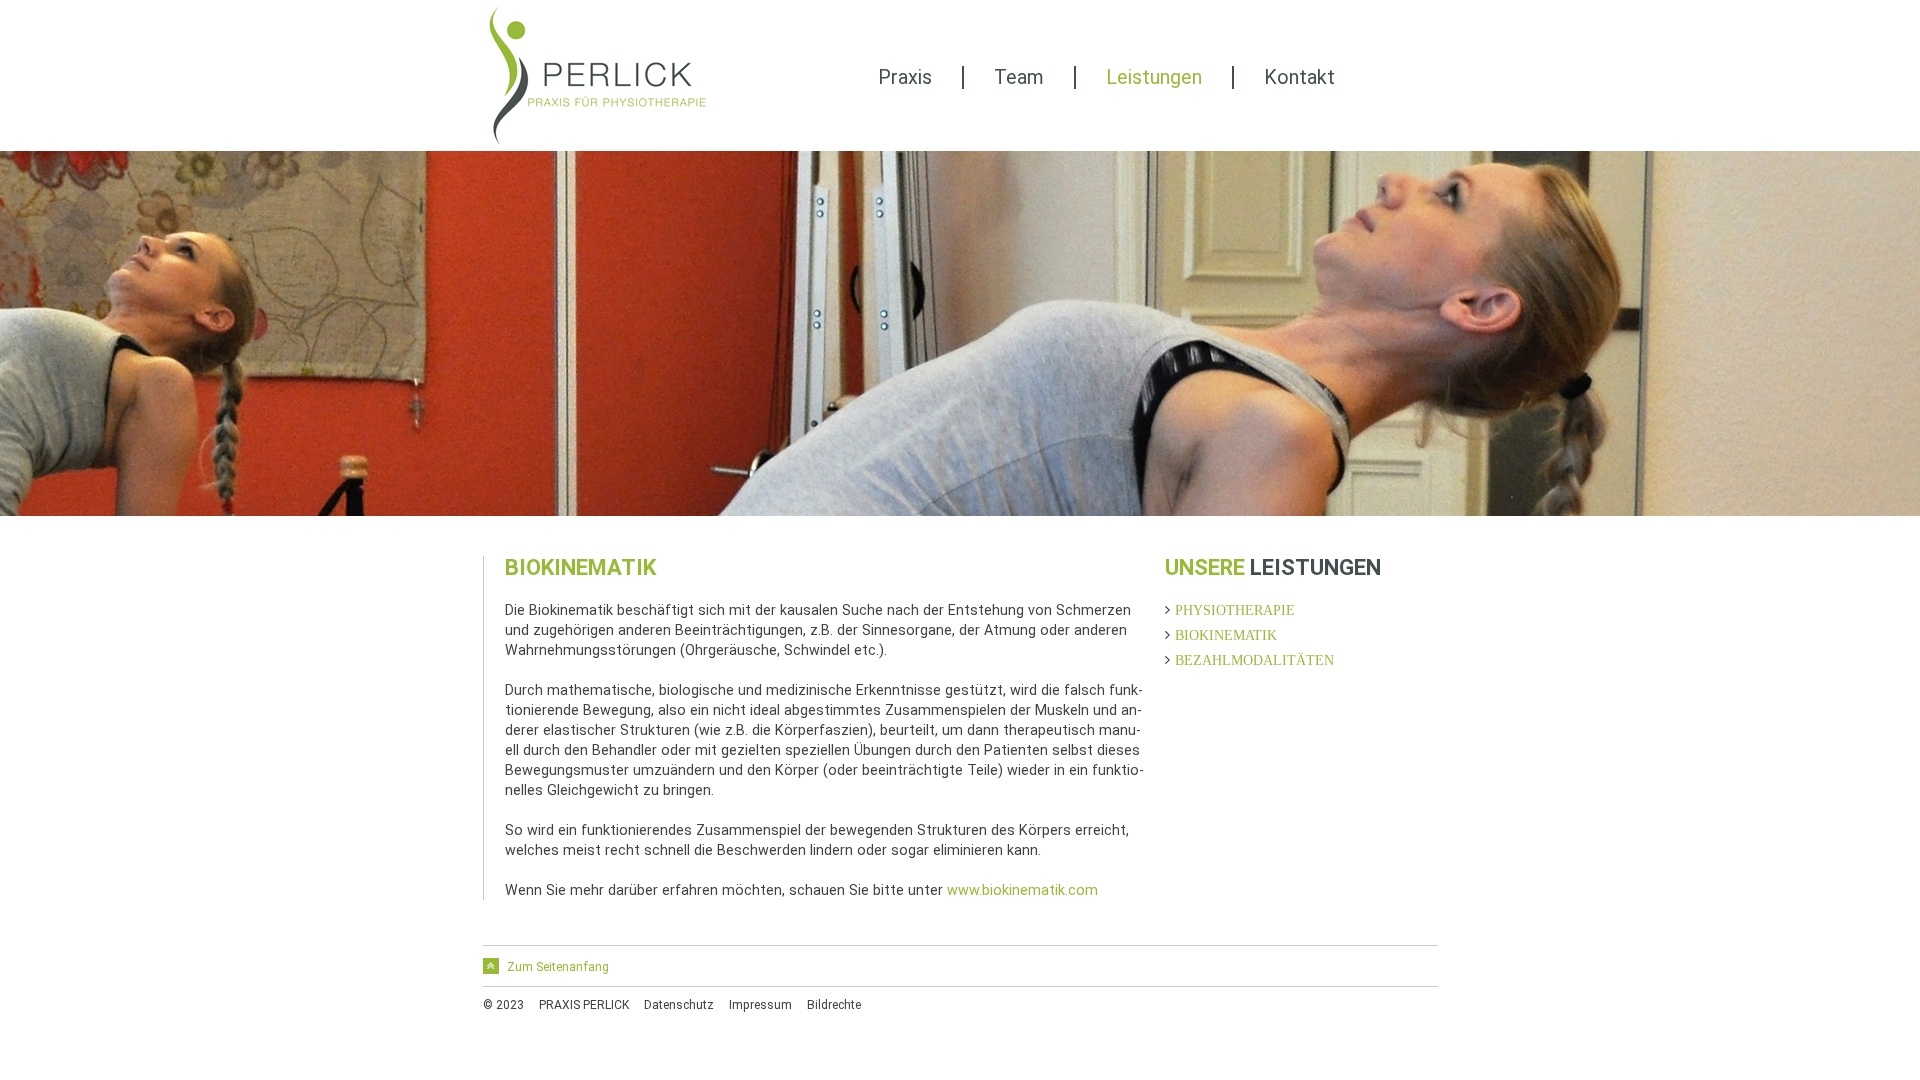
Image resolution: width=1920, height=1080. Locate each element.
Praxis (905, 77)
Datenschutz (679, 1005)
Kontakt (1299, 77)
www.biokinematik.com (1022, 890)
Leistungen (1154, 77)
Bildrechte (834, 1005)
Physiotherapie (1235, 610)
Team (1019, 77)
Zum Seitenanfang (556, 967)
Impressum (760, 1005)
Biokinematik (1226, 635)
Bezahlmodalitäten (1254, 660)
